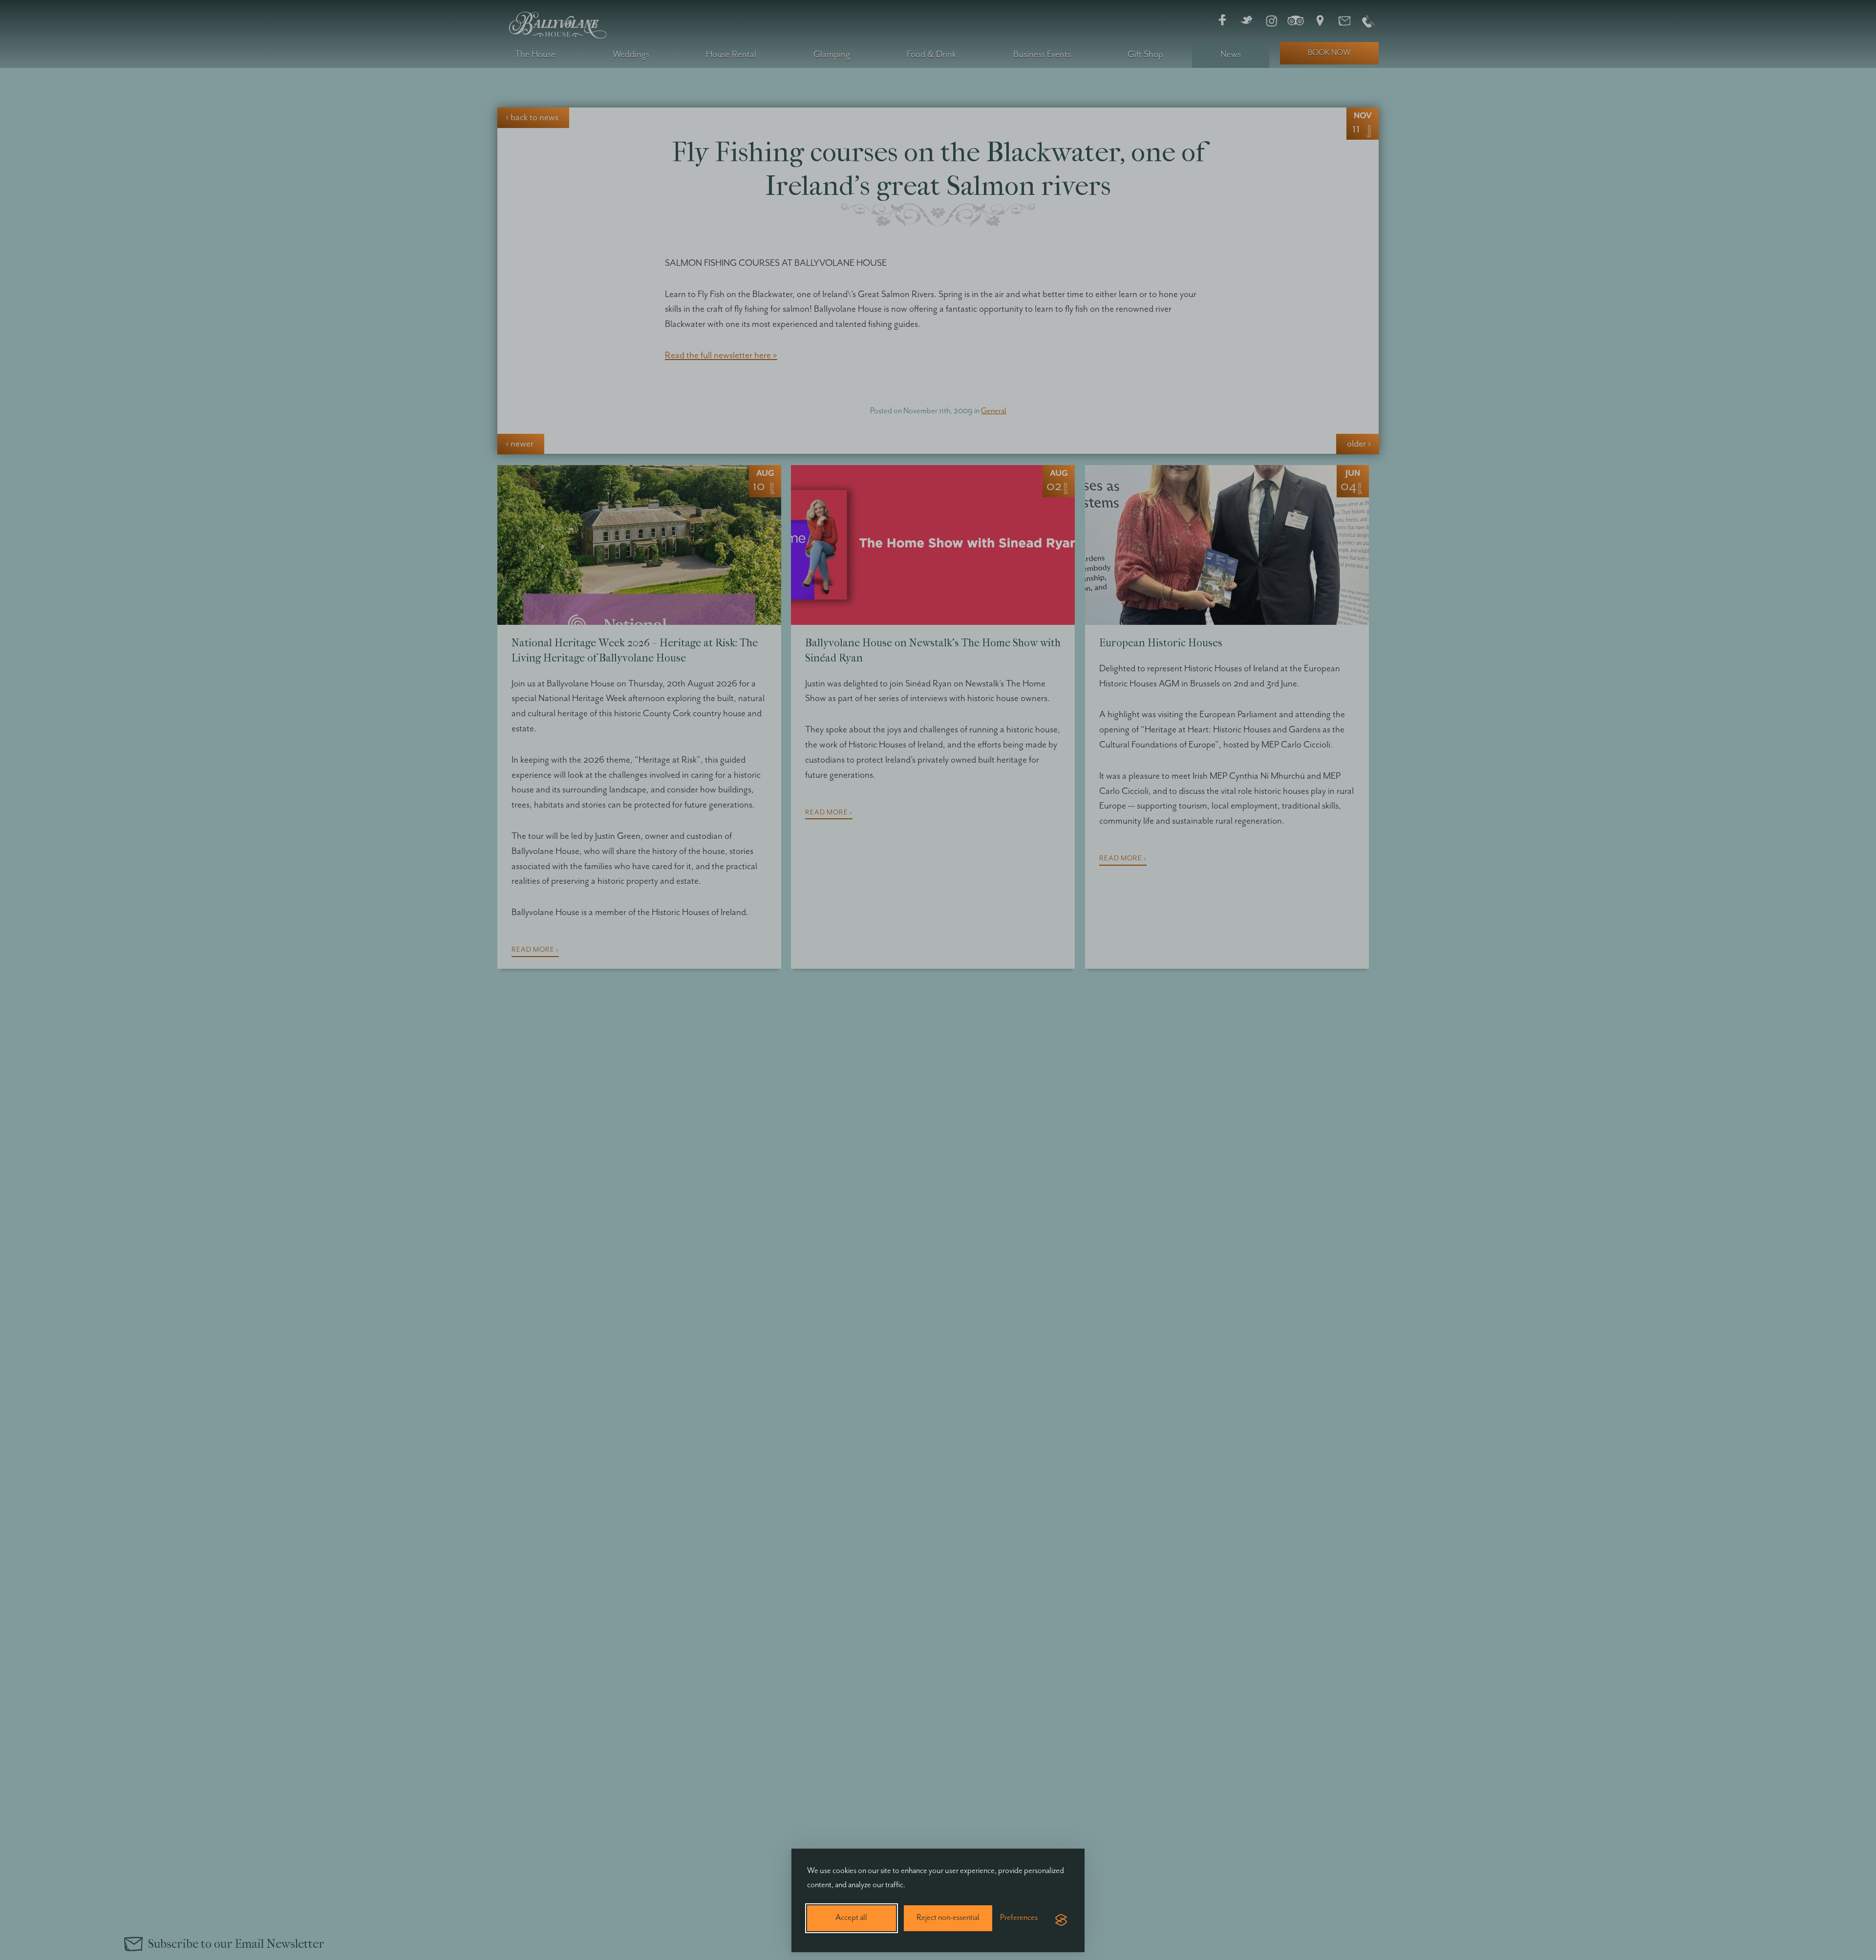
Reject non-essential (948, 1918)
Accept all (851, 1918)
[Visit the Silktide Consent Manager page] (1061, 1920)
